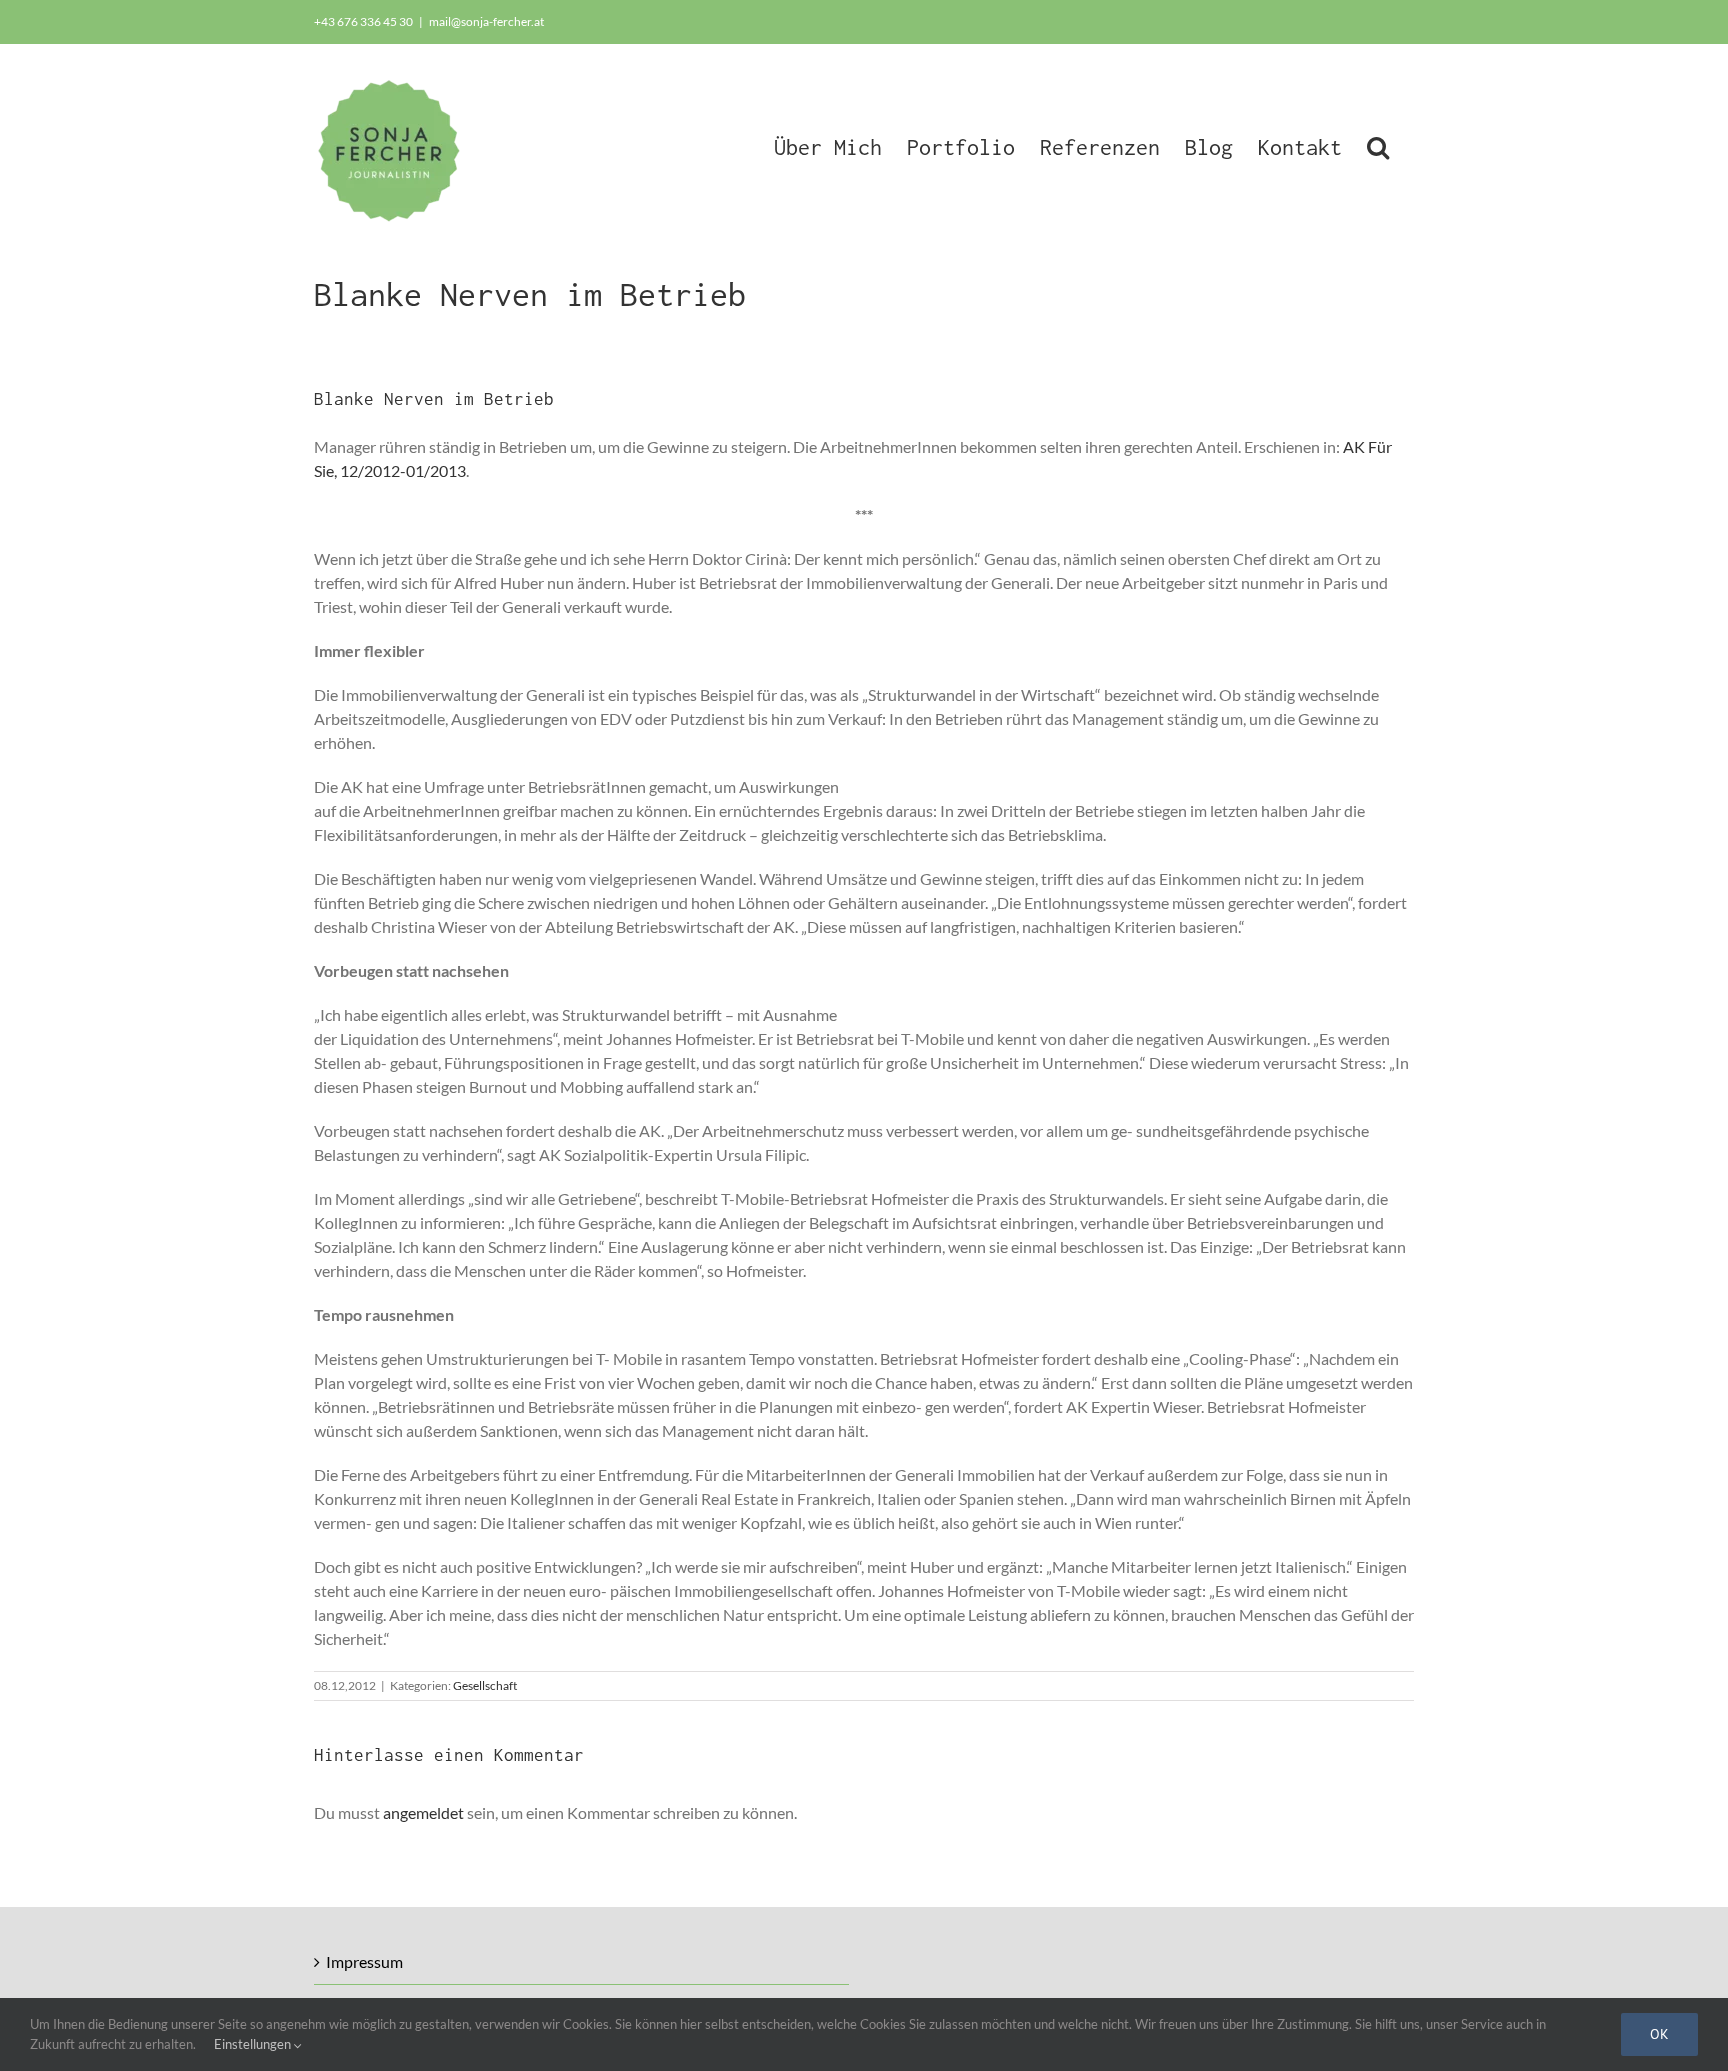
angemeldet (423, 1812)
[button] (1378, 145)
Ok (1659, 2034)
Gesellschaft (485, 1685)
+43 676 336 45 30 (363, 21)
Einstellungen (254, 2044)
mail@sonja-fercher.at (486, 21)
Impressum (364, 1961)
